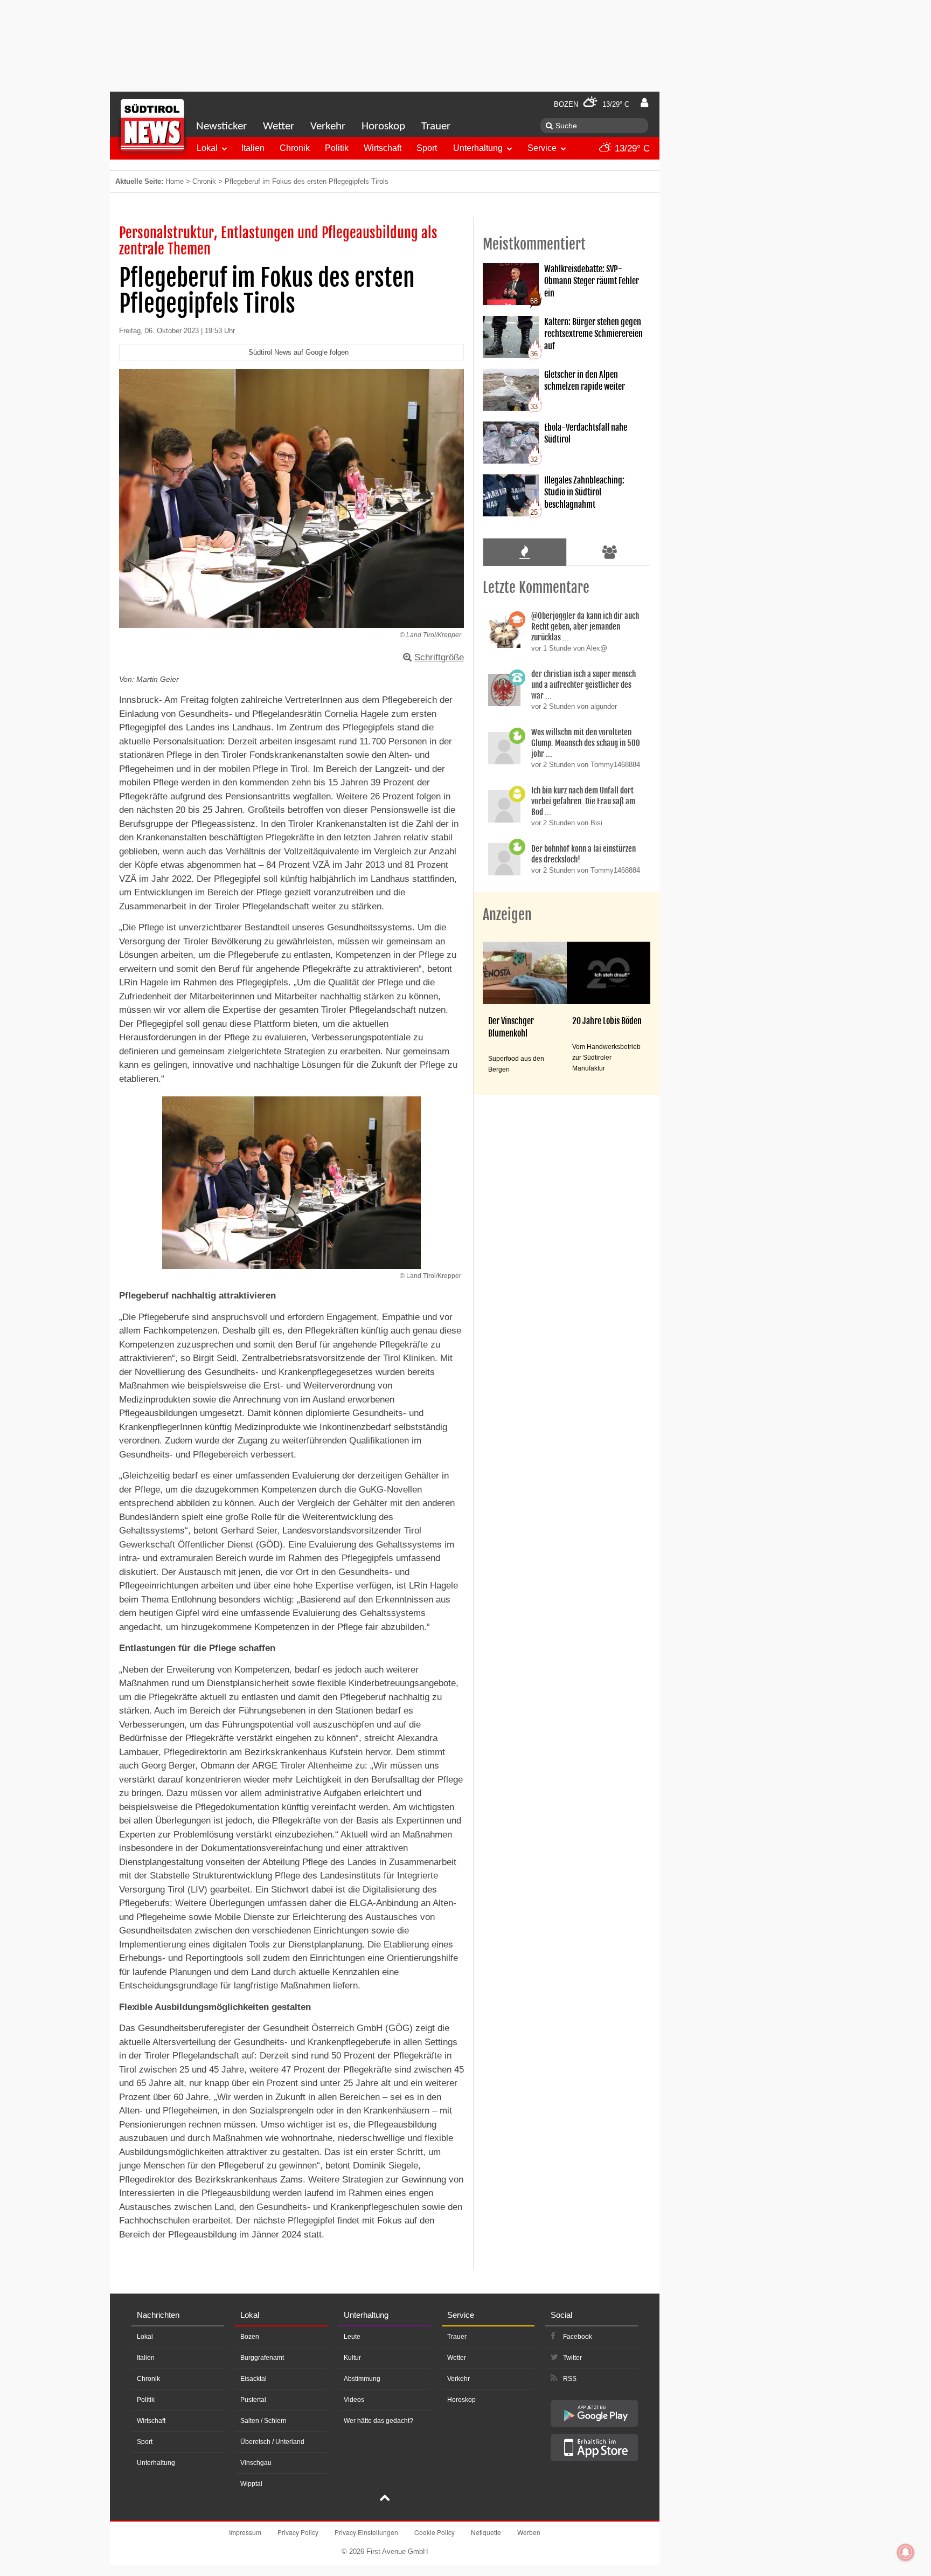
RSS (570, 2379)
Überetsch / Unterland (272, 2442)
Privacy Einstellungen (366, 2532)
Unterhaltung (478, 148)
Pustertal (253, 2400)
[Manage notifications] (906, 2552)
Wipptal (251, 2484)
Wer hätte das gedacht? (378, 2421)
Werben (529, 2532)
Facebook (578, 2337)
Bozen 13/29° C (592, 104)
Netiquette (486, 2532)
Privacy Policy (298, 2532)
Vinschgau (256, 2463)
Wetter (279, 126)
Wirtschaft (383, 148)
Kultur (352, 2358)
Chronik (295, 148)
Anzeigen (507, 915)
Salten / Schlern (263, 2421)
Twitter (572, 2358)
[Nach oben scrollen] (385, 2499)
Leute (352, 2337)
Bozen (250, 2337)
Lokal (207, 148)
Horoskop (383, 126)
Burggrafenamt (262, 2358)
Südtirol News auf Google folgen (298, 352)
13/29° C (631, 149)
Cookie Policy (435, 2532)
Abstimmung (362, 2379)
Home (175, 181)
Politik (337, 148)
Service (542, 148)
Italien (253, 148)
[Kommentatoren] (610, 552)
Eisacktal (253, 2379)
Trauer (436, 126)
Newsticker (221, 126)
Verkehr (328, 126)
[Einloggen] (644, 103)
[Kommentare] (524, 552)
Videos (354, 2400)
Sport (427, 148)
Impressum (245, 2532)
